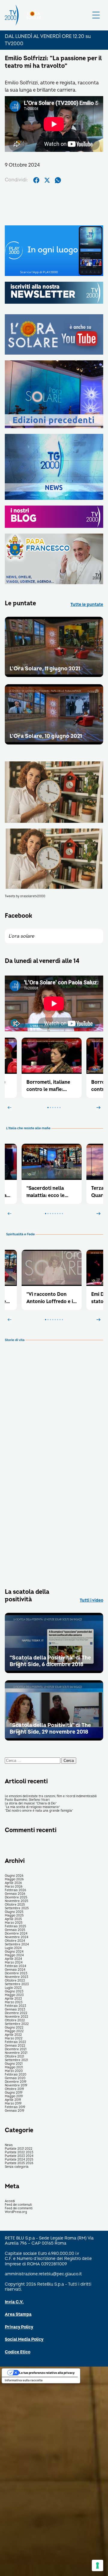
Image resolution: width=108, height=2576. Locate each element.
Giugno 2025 (14, 1912)
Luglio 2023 (13, 1988)
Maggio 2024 (14, 1955)
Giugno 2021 (14, 2064)
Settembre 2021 (16, 2060)
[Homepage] (12, 15)
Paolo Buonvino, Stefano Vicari (27, 1800)
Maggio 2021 (14, 2067)
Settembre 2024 (17, 1945)
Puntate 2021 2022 (19, 2149)
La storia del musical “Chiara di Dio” (31, 1804)
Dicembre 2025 (16, 1898)
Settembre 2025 (17, 1908)
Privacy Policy (19, 2327)
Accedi (10, 2201)
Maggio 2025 (14, 1916)
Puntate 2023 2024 (19, 2156)
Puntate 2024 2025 (19, 2160)
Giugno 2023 (14, 1992)
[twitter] (47, 180)
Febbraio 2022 (15, 2042)
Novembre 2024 (16, 1937)
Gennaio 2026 (15, 1894)
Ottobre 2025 (15, 1905)
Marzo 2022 (14, 2039)
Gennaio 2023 (15, 2010)
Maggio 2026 (14, 1879)
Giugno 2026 (14, 1876)
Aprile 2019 (13, 2100)
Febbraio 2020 (16, 2075)
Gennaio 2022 (15, 2046)
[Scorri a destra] (98, 1108)
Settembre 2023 (17, 1984)
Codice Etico (18, 2352)
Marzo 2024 (14, 1963)
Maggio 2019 (14, 2096)
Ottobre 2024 (15, 1941)
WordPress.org (16, 2212)
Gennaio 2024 (15, 1970)
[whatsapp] (58, 180)
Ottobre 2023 (15, 1981)
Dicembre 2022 (16, 2013)
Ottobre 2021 (14, 2057)
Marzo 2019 (13, 2104)
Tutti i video (91, 1600)
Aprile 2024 (13, 1959)
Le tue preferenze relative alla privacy (47, 2373)
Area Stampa (18, 2314)
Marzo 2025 (14, 1923)
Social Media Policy (24, 2339)
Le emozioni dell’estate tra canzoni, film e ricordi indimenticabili (51, 1796)
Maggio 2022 (14, 2031)
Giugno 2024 (14, 1952)
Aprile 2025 (13, 1919)
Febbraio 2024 (15, 1966)
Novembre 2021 (16, 2053)
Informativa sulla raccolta (24, 2380)
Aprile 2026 (13, 1883)
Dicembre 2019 (16, 2082)
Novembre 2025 (16, 1901)
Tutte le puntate (87, 605)
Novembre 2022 (16, 2017)
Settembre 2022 (17, 2024)
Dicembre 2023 (16, 1973)
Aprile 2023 (13, 1999)
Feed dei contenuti (18, 2205)
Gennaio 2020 (15, 2078)
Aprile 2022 (13, 2035)
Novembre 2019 (16, 2086)
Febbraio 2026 (15, 1890)
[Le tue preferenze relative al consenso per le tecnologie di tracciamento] (97, 2565)
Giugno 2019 (14, 2093)
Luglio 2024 (13, 1948)
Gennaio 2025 (15, 1930)
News (9, 2145)
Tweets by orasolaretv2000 (25, 896)
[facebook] (36, 180)
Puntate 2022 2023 (19, 2152)
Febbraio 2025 (15, 1926)
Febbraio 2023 (15, 2006)
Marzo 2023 (14, 2002)
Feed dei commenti (19, 2208)
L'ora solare (21, 936)
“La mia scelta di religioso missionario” (32, 1807)
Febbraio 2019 (15, 2107)
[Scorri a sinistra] (10, 1108)
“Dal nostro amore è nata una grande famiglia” (39, 1811)
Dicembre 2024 (16, 1934)
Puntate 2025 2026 (19, 2163)
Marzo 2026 (14, 1887)
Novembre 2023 (16, 1977)
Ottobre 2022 (15, 2020)
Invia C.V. (14, 2302)
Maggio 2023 (14, 1995)
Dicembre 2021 (16, 2049)
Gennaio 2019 (15, 2111)
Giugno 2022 (14, 2028)
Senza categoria (17, 2167)
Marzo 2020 (14, 2071)
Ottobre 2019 (14, 2089)
